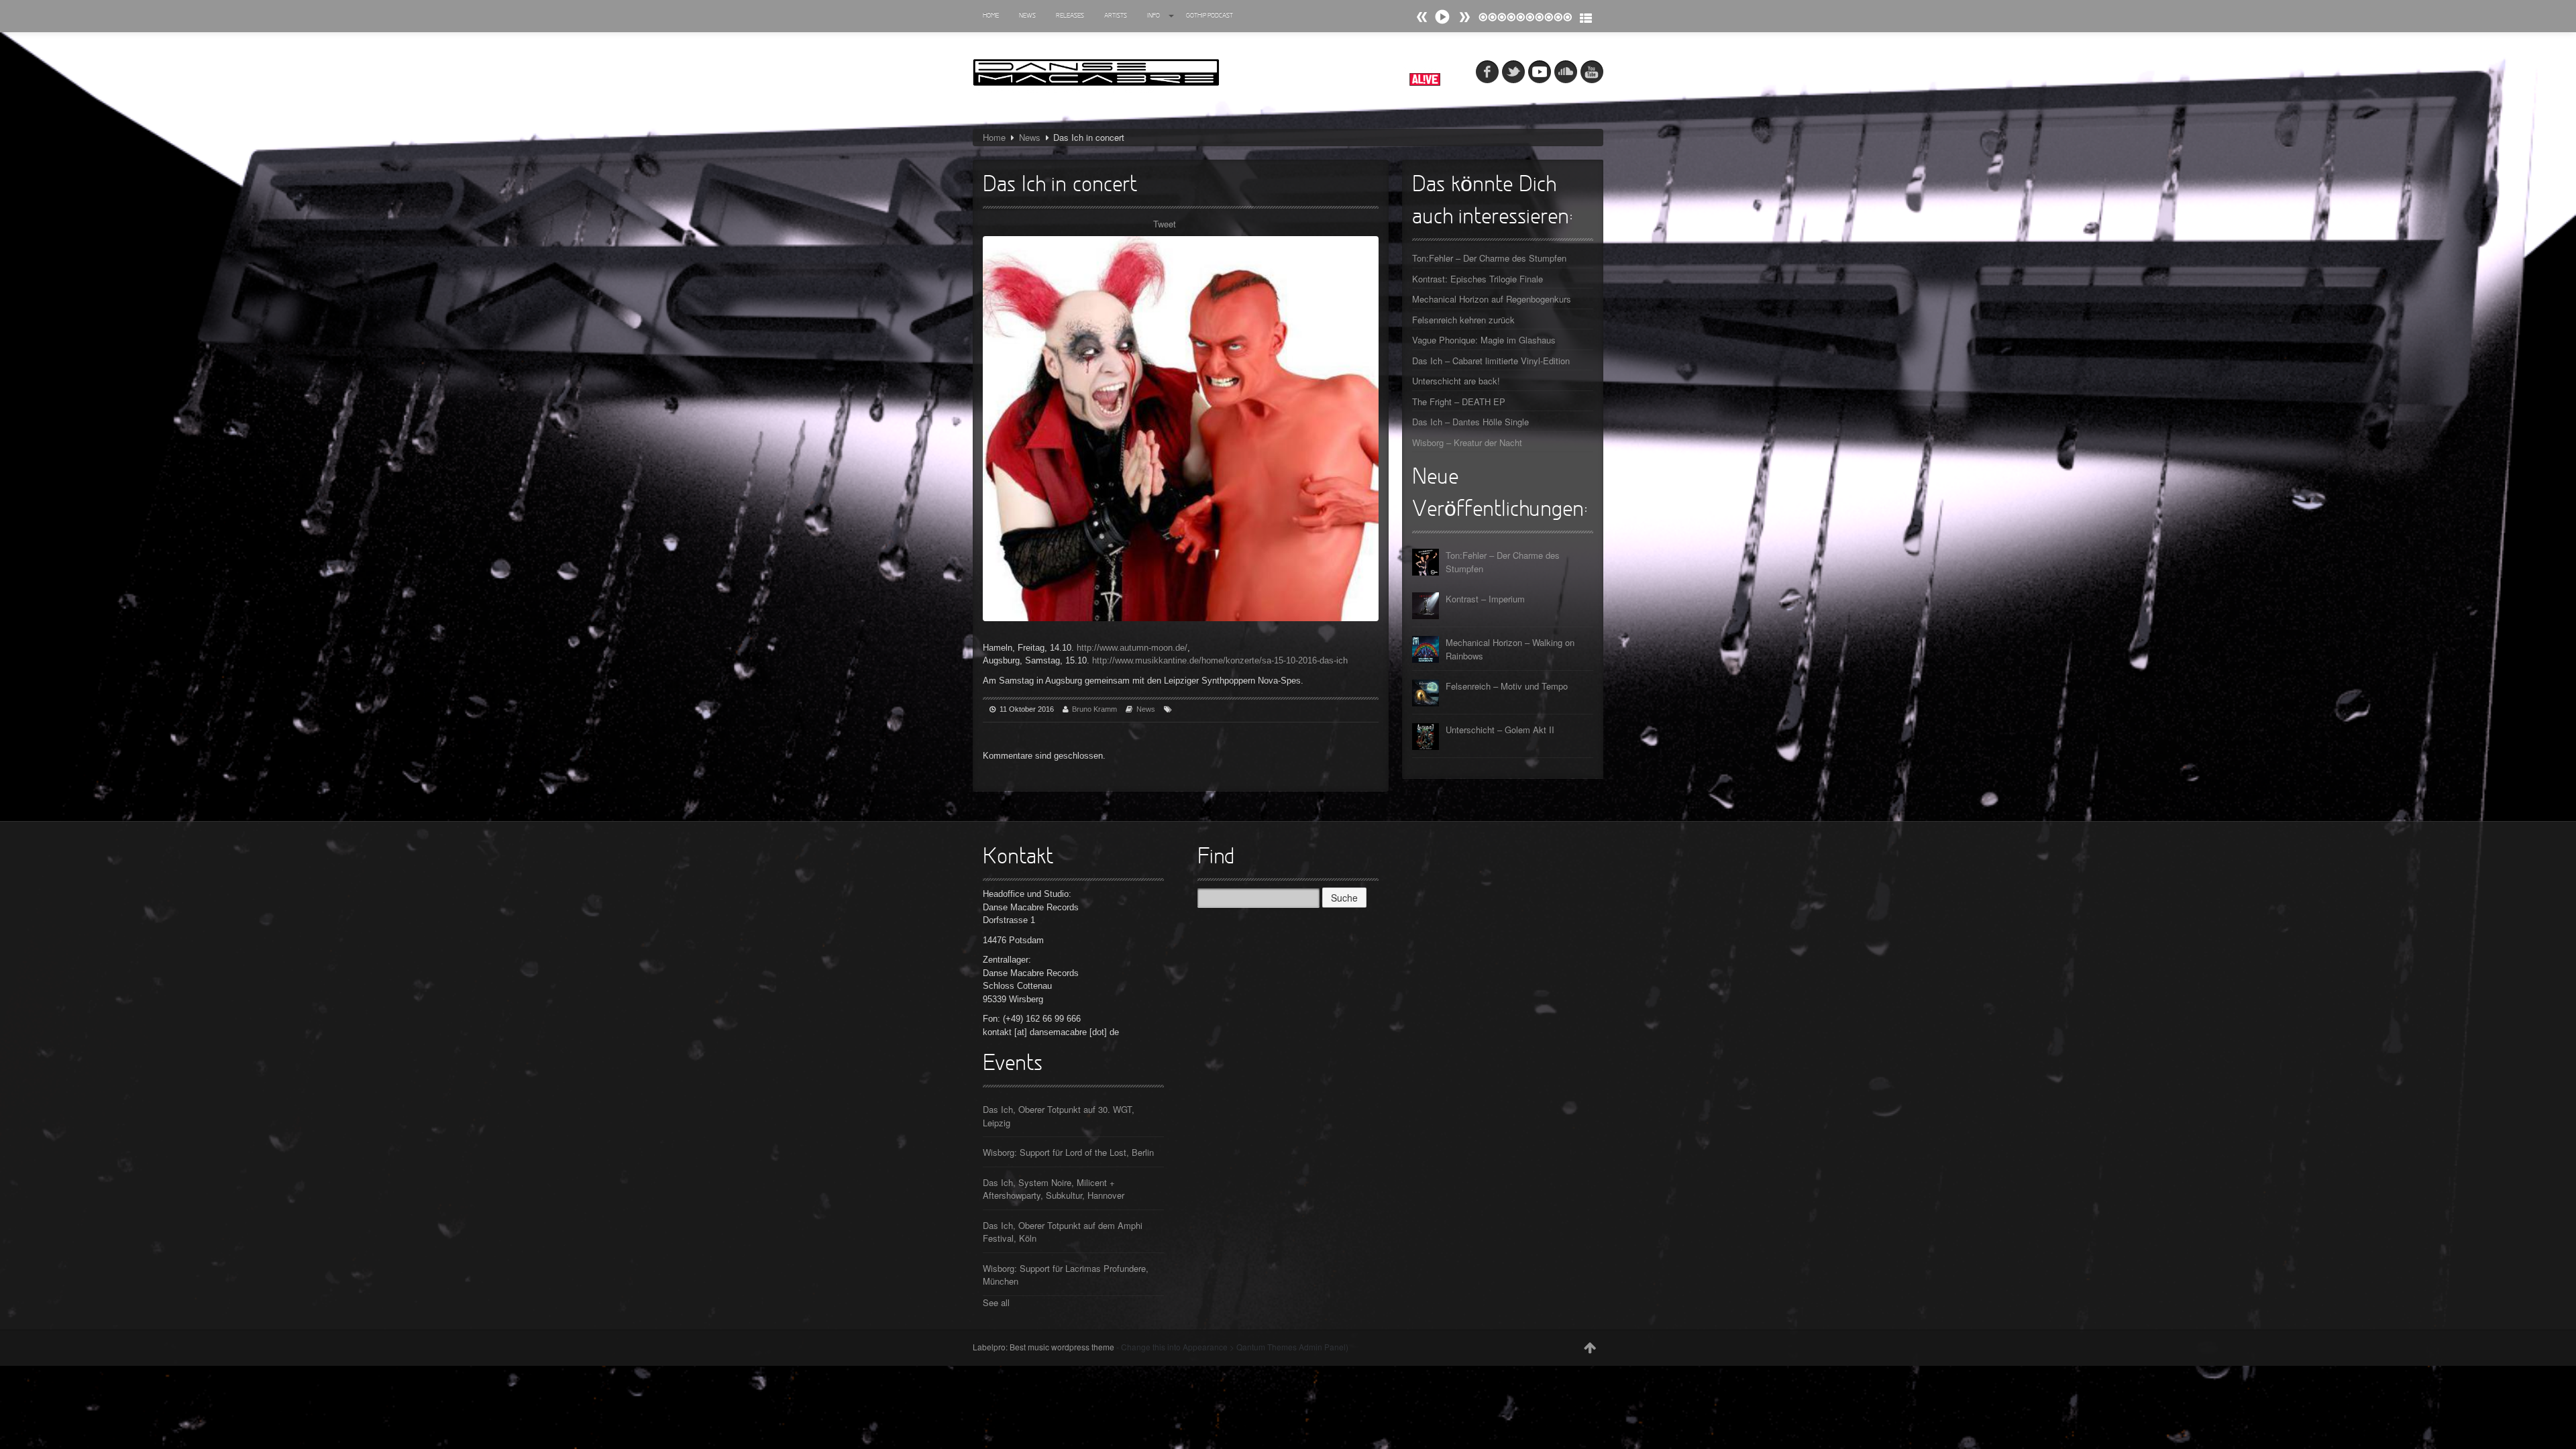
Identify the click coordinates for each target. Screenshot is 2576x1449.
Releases (1070, 16)
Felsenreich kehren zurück (1463, 320)
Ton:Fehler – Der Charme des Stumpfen (1489, 258)
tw (1513, 72)
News (1027, 16)
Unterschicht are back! (1456, 381)
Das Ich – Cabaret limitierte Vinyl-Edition (1491, 361)
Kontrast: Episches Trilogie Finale (1478, 279)
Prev (1464, 17)
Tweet (1165, 224)
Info (1153, 16)
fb (1487, 72)
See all (996, 1302)
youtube (1592, 72)
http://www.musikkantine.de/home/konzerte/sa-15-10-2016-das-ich (1220, 660)
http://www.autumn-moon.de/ (1132, 648)
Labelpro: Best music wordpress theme (1043, 1347)
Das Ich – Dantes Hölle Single (1470, 422)
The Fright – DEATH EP (1459, 401)
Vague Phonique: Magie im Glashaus (1484, 340)
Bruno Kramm (1094, 709)
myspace (1540, 72)
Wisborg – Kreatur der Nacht (1467, 442)
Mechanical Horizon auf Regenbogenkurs (1492, 299)
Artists (1116, 16)
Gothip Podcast (1210, 16)
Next (1422, 17)
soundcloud (1566, 72)
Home (991, 16)
